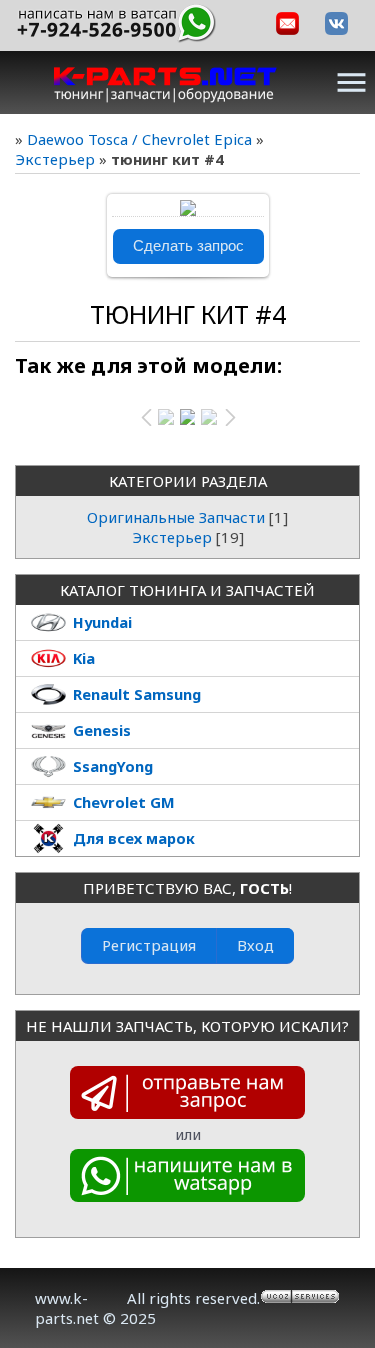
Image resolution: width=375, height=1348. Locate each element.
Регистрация (149, 945)
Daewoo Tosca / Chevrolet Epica (139, 139)
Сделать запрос (188, 246)
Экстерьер (55, 159)
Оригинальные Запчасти (176, 517)
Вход (255, 945)
